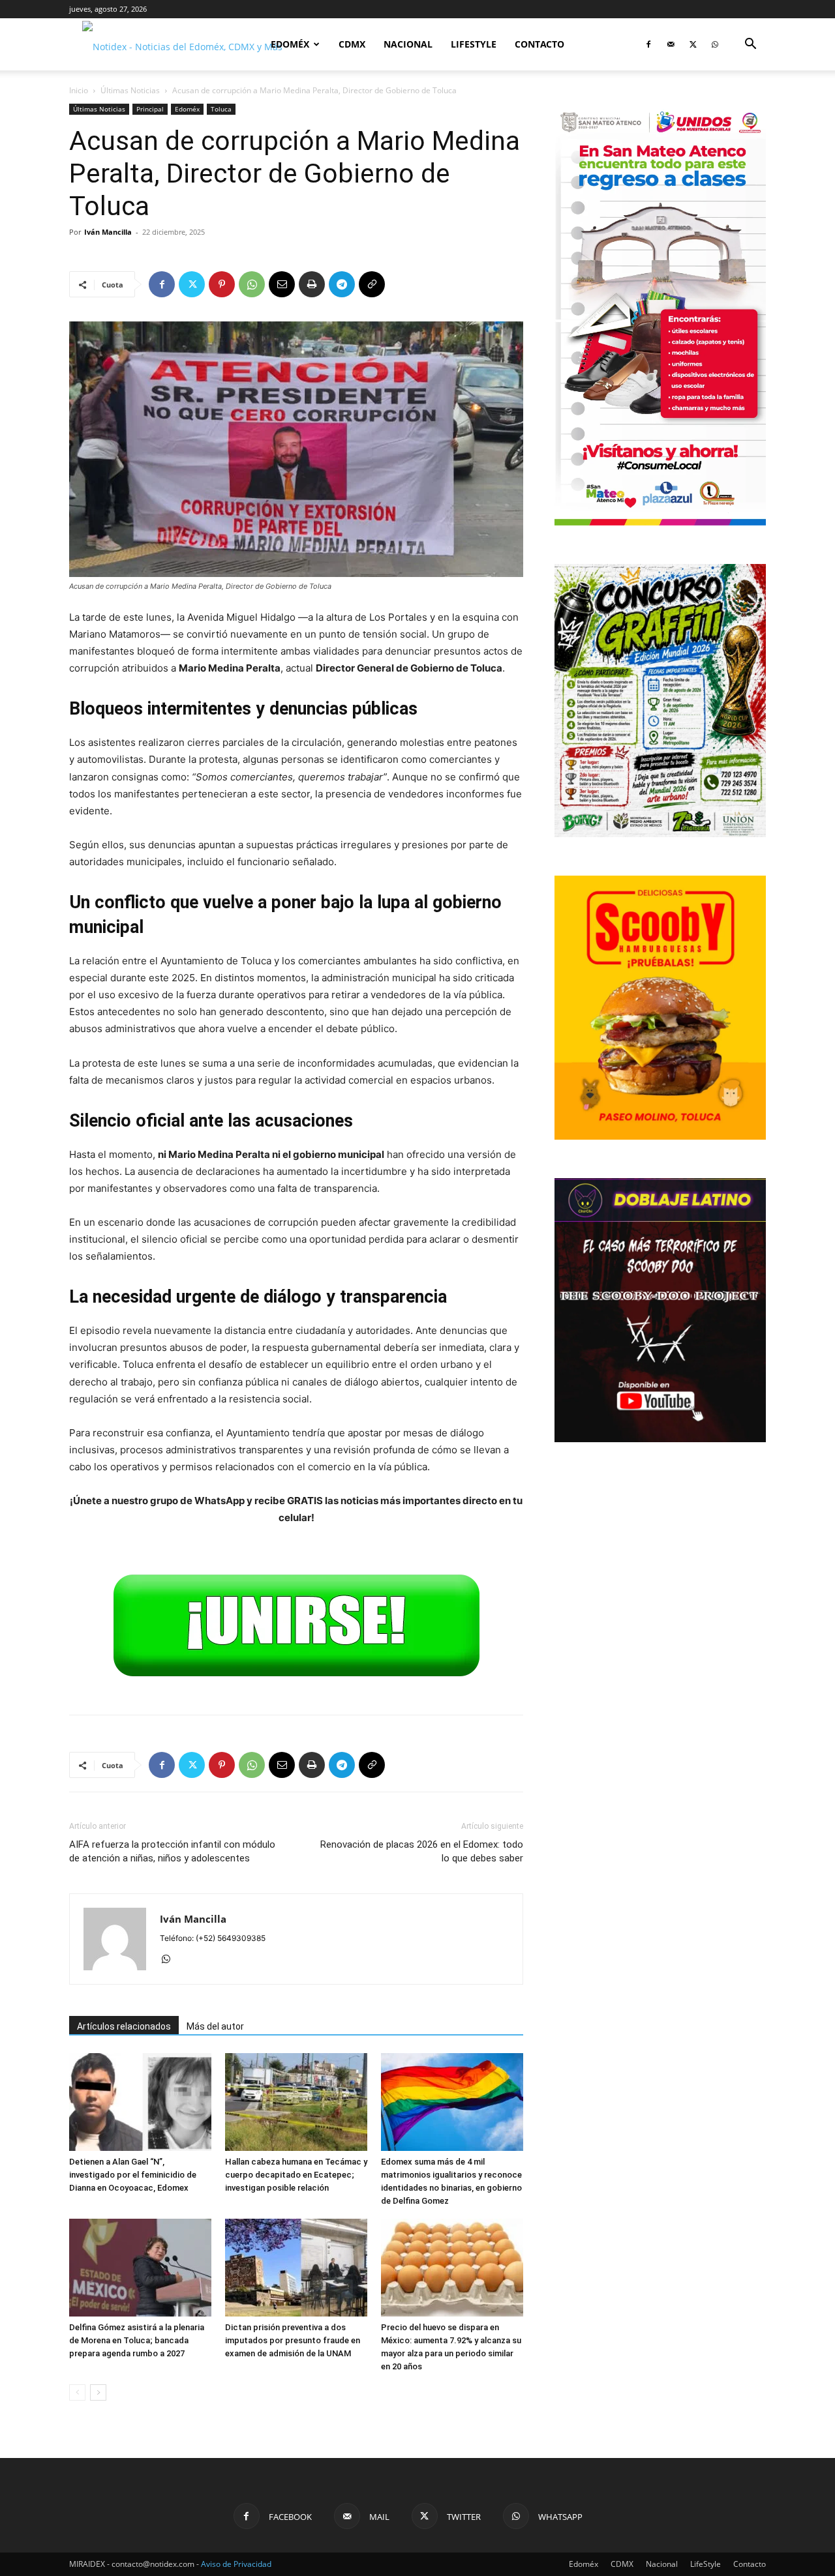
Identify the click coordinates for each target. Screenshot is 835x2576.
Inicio (79, 90)
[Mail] (671, 44)
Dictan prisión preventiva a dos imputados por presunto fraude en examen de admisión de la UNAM (293, 2340)
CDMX (352, 44)
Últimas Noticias (130, 90)
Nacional (408, 44)
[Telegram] (342, 284)
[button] (750, 45)
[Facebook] (648, 44)
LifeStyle (474, 44)
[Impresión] (312, 284)
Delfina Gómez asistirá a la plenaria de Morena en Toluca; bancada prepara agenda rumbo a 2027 (137, 2340)
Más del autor (215, 2026)
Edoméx (290, 44)
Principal (150, 109)
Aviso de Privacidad (236, 2564)
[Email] (282, 284)
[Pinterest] (222, 284)
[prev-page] (77, 2392)
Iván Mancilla (108, 232)
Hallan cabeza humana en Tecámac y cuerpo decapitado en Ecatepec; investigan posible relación (296, 2175)
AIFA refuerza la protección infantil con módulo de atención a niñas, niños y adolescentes (172, 1851)
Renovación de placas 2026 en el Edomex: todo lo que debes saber (422, 1851)
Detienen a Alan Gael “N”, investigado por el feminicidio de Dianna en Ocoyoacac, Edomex (133, 2175)
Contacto (539, 44)
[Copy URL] (372, 284)
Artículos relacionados (124, 2026)
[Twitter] (693, 44)
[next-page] (98, 2392)
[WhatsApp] (715, 44)
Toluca (221, 109)
